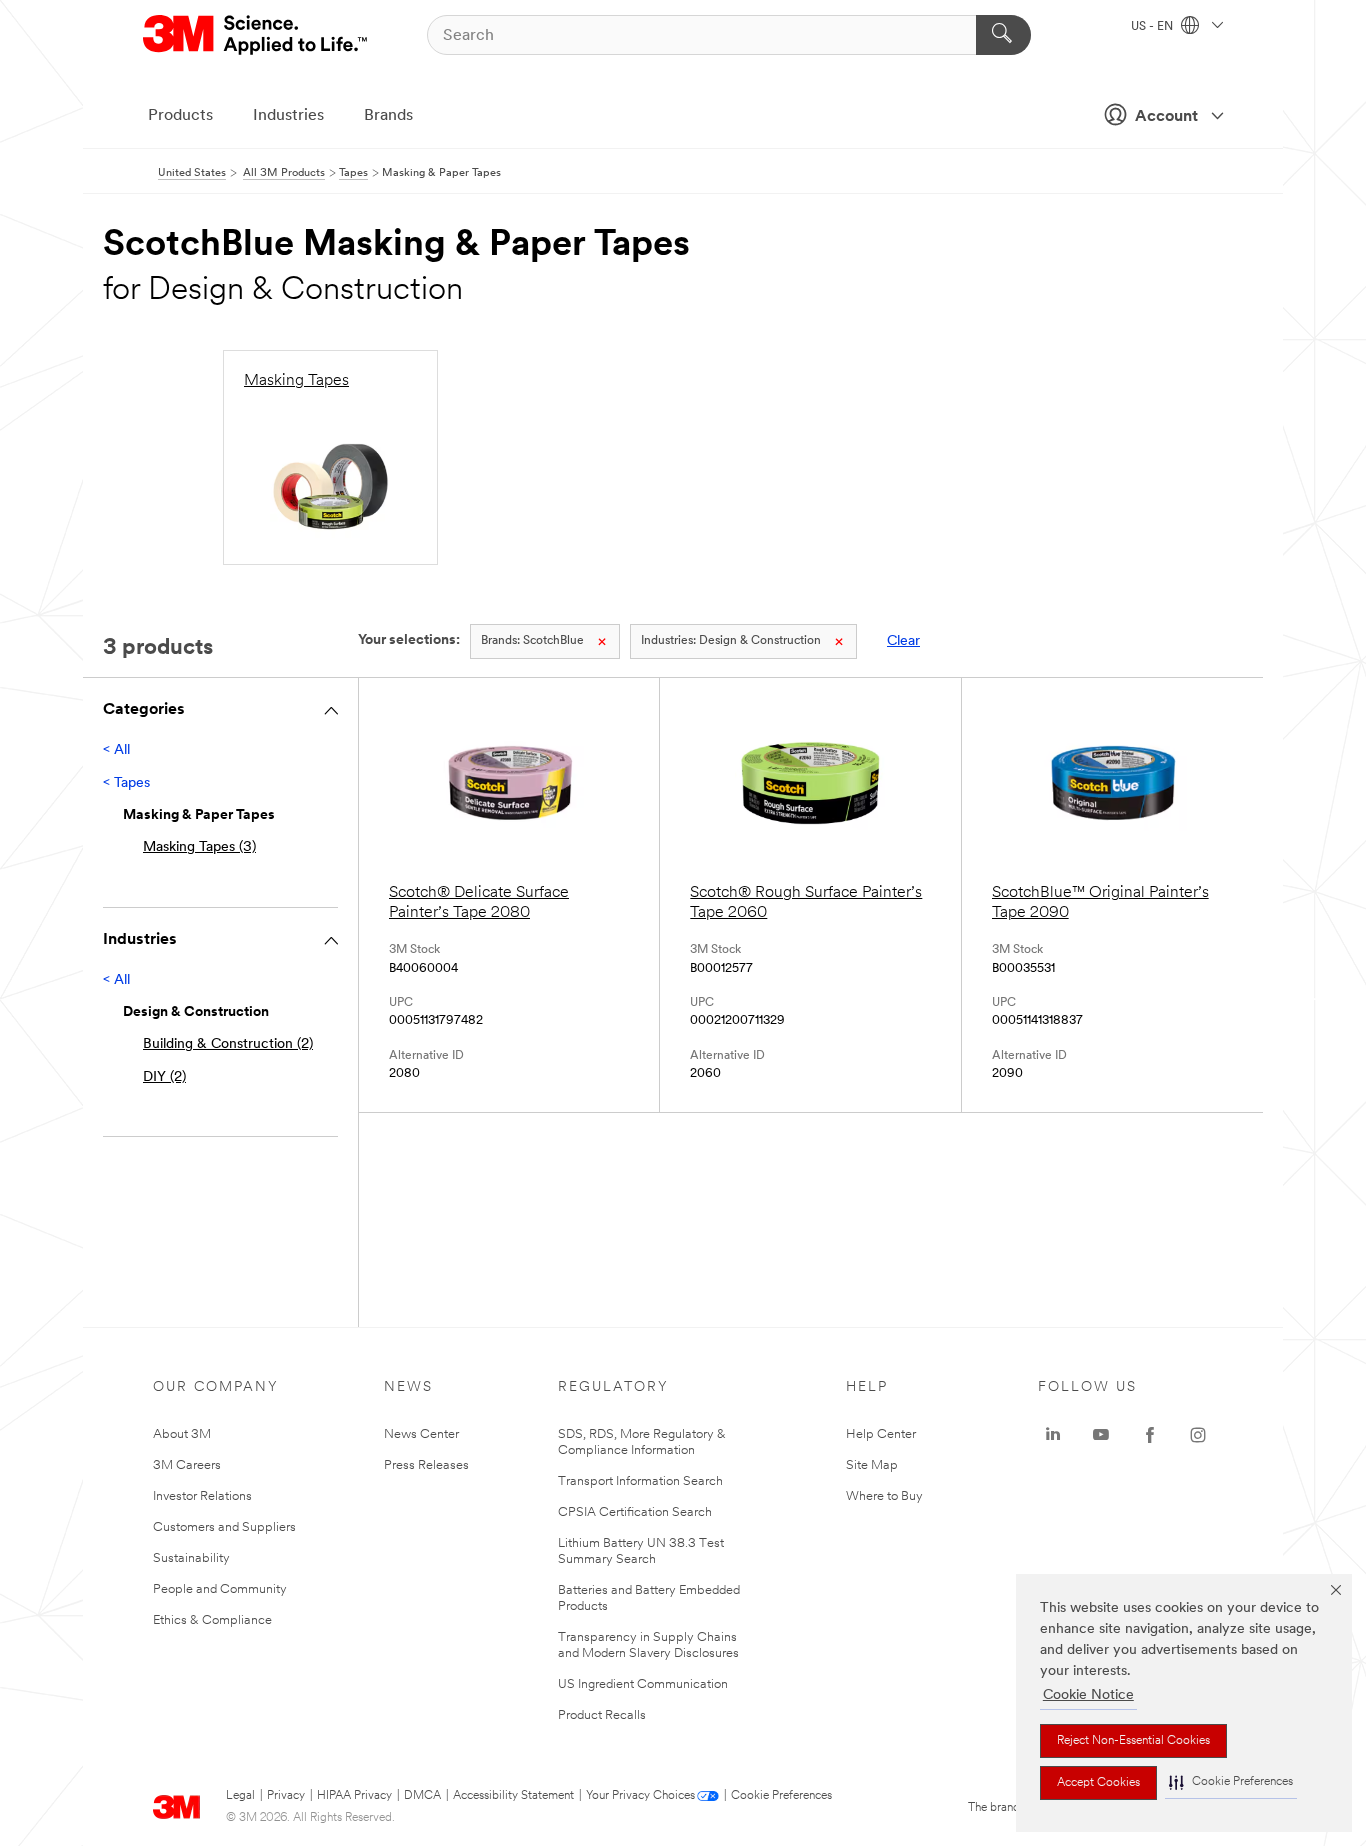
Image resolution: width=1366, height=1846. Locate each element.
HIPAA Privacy (354, 1796)
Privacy (286, 1796)
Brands (388, 116)
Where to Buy (884, 1496)
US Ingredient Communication (643, 1684)
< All (116, 750)
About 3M (182, 1434)
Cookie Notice (1088, 1695)
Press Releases (426, 1465)
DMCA (422, 1796)
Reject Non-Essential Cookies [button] (1133, 1741)
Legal (240, 1796)
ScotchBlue (532, 641)
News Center (421, 1434)
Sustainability (191, 1558)
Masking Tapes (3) (199, 847)
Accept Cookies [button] (1098, 1783)
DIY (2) (164, 1077)
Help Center (881, 1434)
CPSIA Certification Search (635, 1512)
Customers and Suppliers (224, 1527)
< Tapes (126, 783)
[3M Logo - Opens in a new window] (256, 35)
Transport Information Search (640, 1481)
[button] (1231, 1782)
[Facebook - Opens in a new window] (1150, 1435)
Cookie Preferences (781, 1796)
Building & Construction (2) (228, 1044)
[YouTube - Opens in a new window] (1101, 1435)
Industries (288, 116)
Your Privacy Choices (640, 1796)
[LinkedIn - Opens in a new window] (1053, 1435)
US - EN (1153, 27)
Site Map (872, 1465)
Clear (903, 641)
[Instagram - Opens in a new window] (1198, 1435)
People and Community (220, 1589)
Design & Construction (731, 641)
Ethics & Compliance (212, 1620)
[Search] (1003, 35)
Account (1166, 117)
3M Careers (187, 1465)
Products (180, 116)
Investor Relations (202, 1496)
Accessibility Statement (513, 1796)
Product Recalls (602, 1715)
